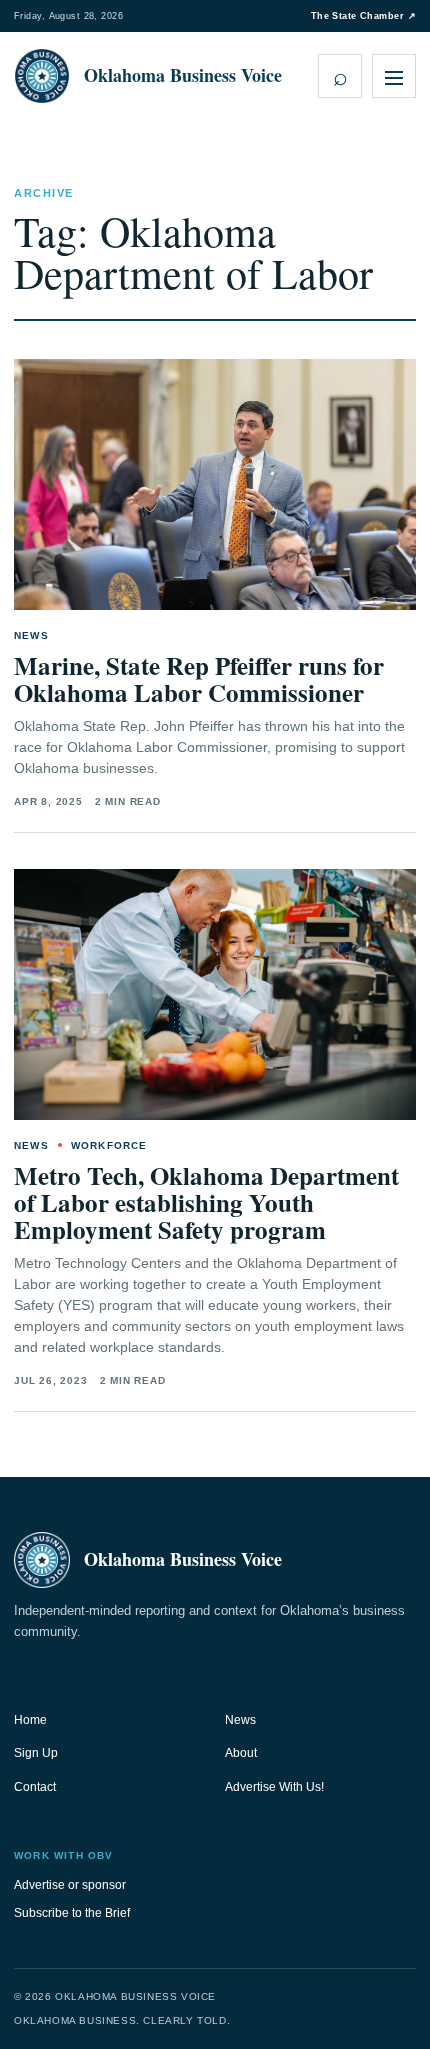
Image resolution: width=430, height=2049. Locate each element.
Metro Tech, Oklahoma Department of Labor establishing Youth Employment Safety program (206, 1202)
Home (30, 1720)
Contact (35, 1787)
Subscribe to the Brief (72, 1913)
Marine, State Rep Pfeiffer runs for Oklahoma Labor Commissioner (199, 679)
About (241, 1753)
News (240, 1720)
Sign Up (36, 1753)
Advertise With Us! (274, 1787)
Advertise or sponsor (70, 1885)
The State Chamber (363, 16)
